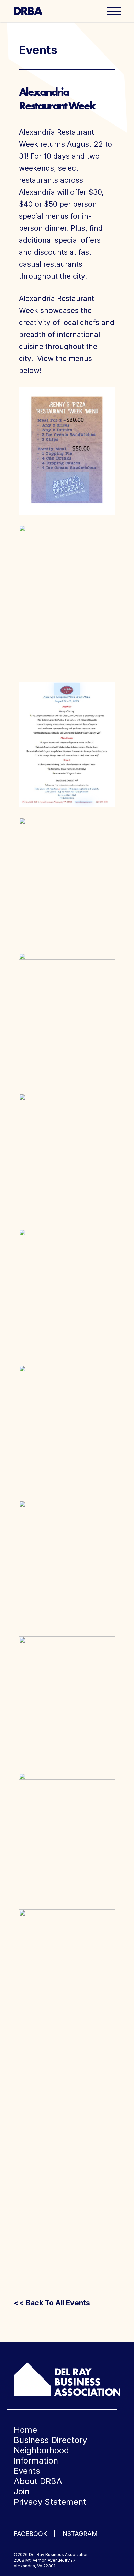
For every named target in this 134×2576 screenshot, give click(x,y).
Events (27, 2471)
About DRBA (38, 2481)
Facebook (30, 2534)
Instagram (79, 2534)
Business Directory (50, 2440)
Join (22, 2491)
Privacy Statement (50, 2502)
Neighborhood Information (41, 2455)
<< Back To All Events (52, 2303)
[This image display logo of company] (67, 2378)
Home (25, 2430)
